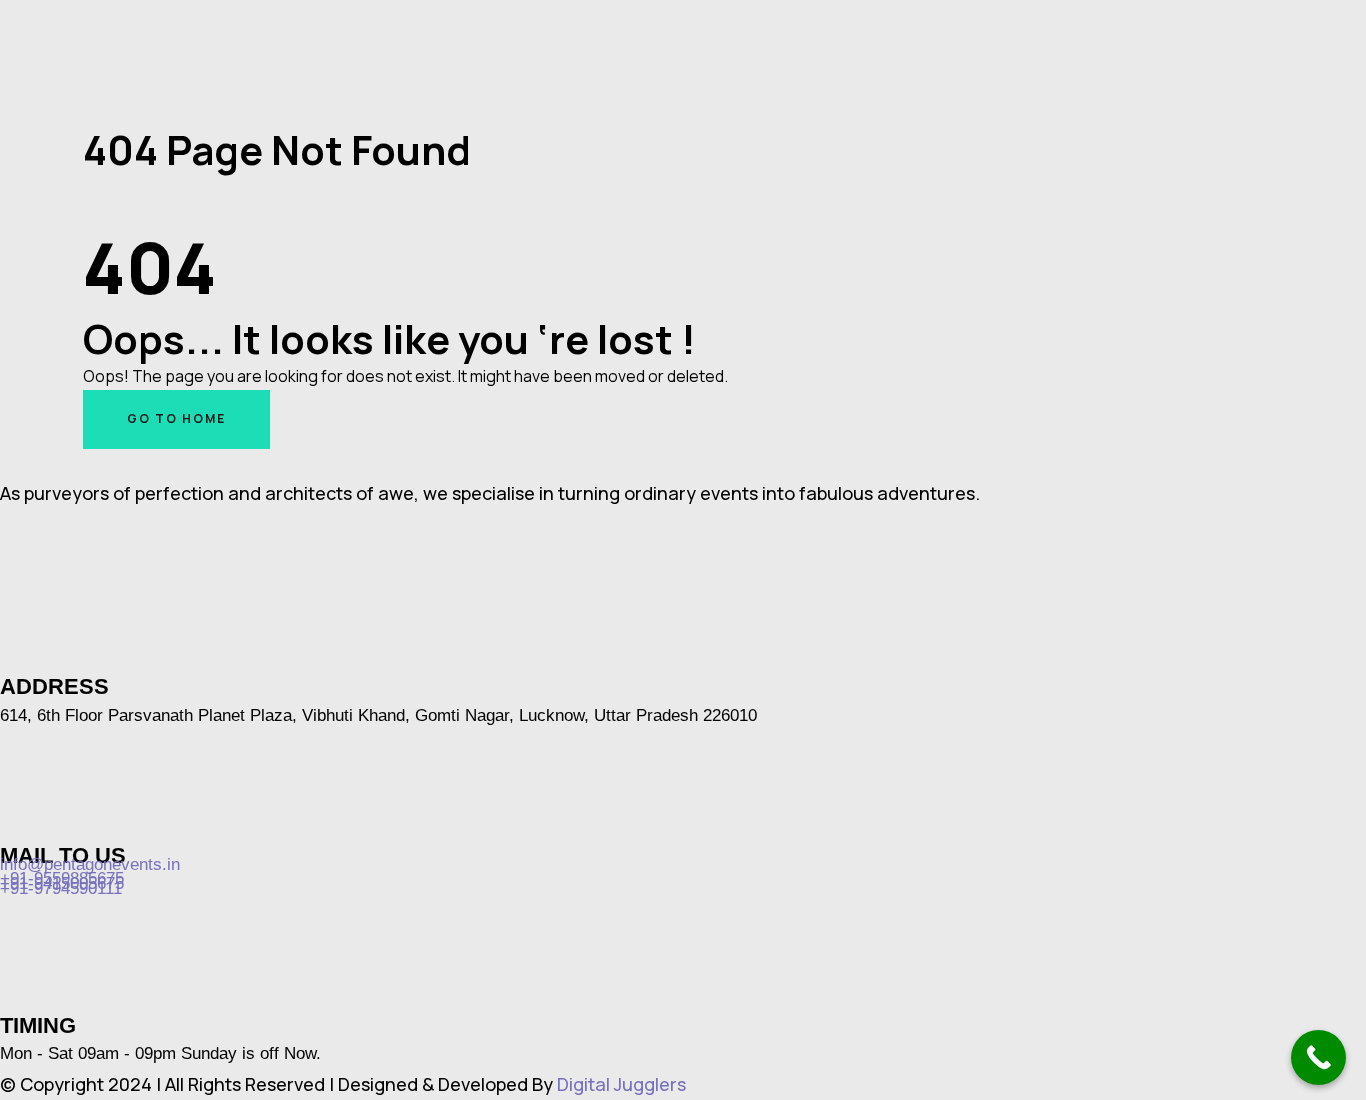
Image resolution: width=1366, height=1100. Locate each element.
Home (103, 184)
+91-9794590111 (61, 888)
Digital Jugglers (621, 1084)
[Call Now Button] (1318, 1057)
